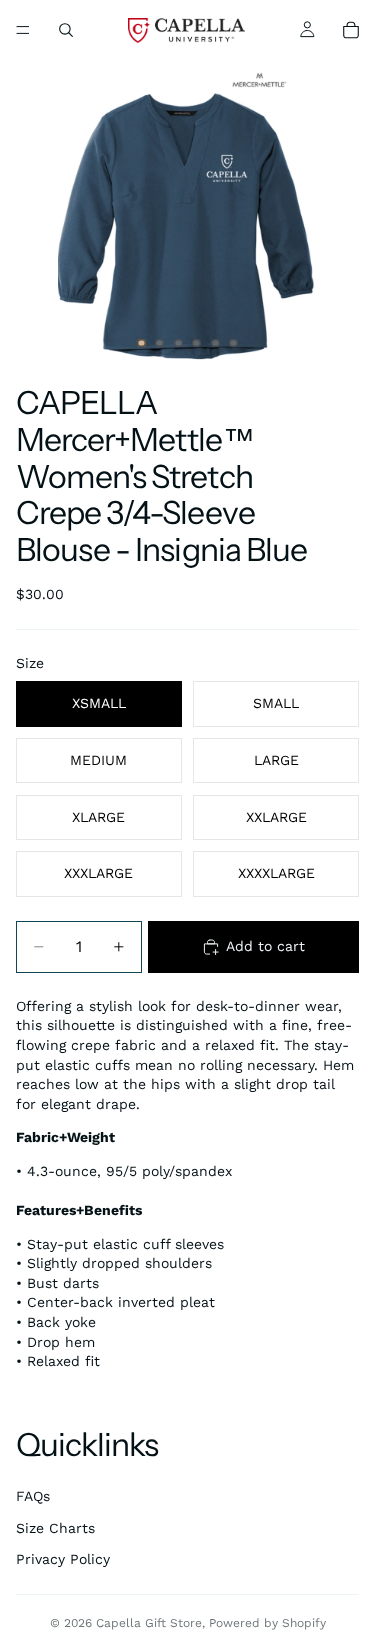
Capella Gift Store (149, 1623)
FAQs (33, 1496)
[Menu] (23, 30)
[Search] (66, 30)
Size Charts (55, 1528)
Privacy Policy (63, 1559)
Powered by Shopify (267, 1623)
